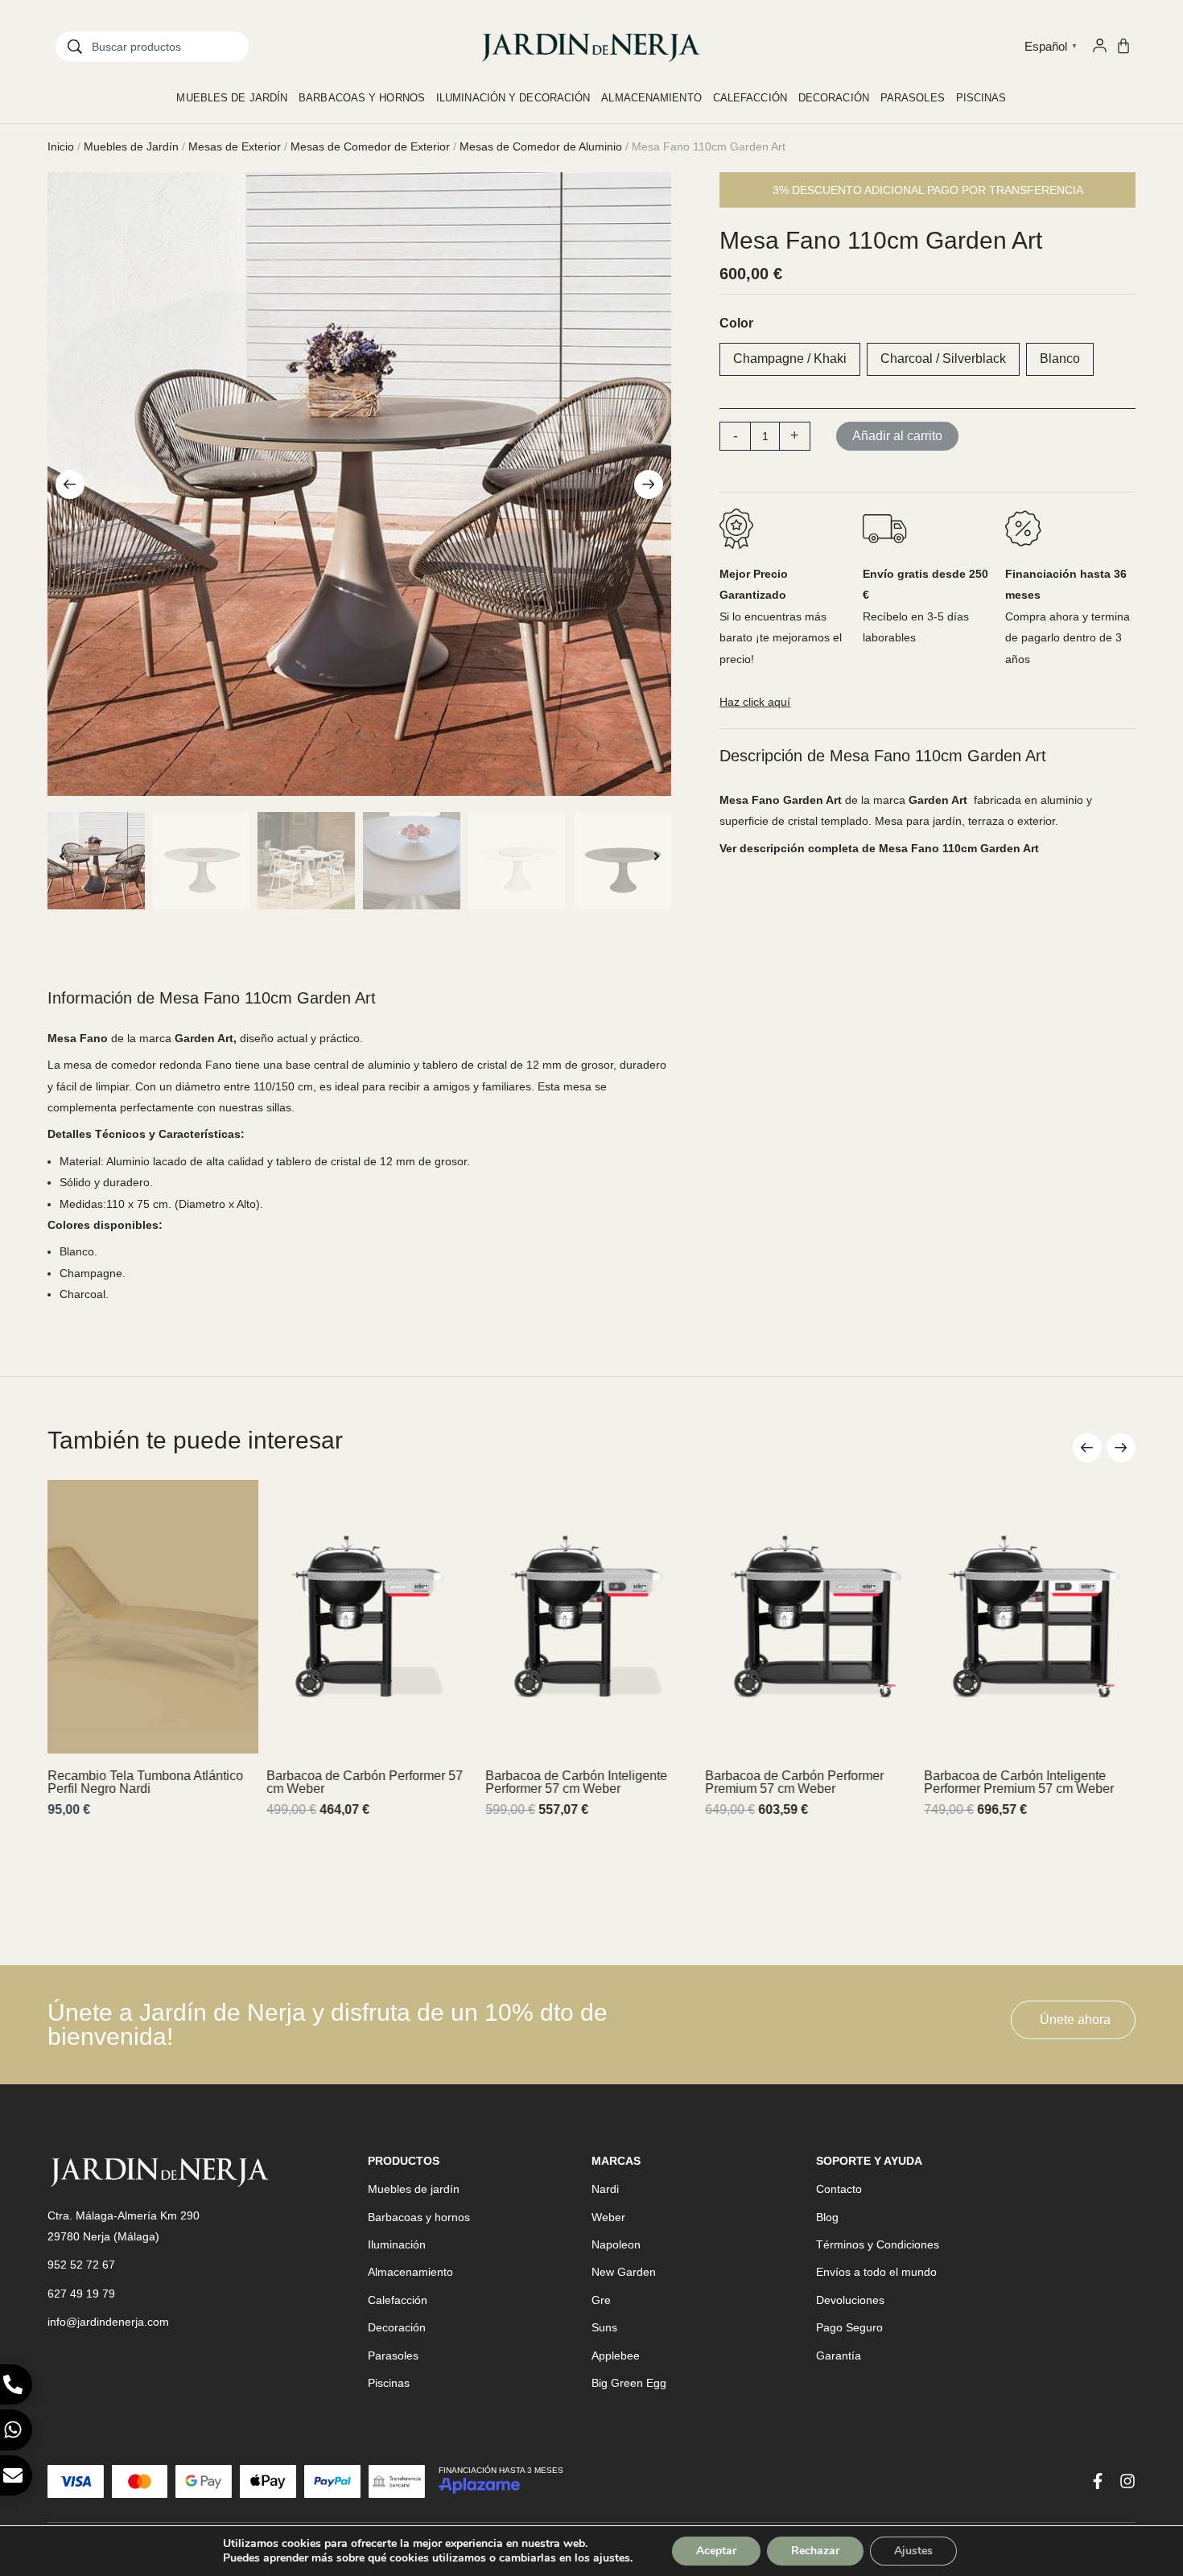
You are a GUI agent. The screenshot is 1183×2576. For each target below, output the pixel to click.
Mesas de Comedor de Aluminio (541, 146)
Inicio (61, 146)
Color (736, 323)
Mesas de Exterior (235, 146)
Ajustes (913, 2551)
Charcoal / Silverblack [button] (943, 359)
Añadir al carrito (897, 436)
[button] (70, 484)
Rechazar (815, 2551)
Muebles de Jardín (131, 146)
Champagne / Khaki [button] (790, 359)
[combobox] (152, 47)
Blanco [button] (1060, 359)
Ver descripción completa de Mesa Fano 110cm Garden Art (879, 848)
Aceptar (716, 2551)
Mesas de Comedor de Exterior (370, 146)
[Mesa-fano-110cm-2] (359, 484)
